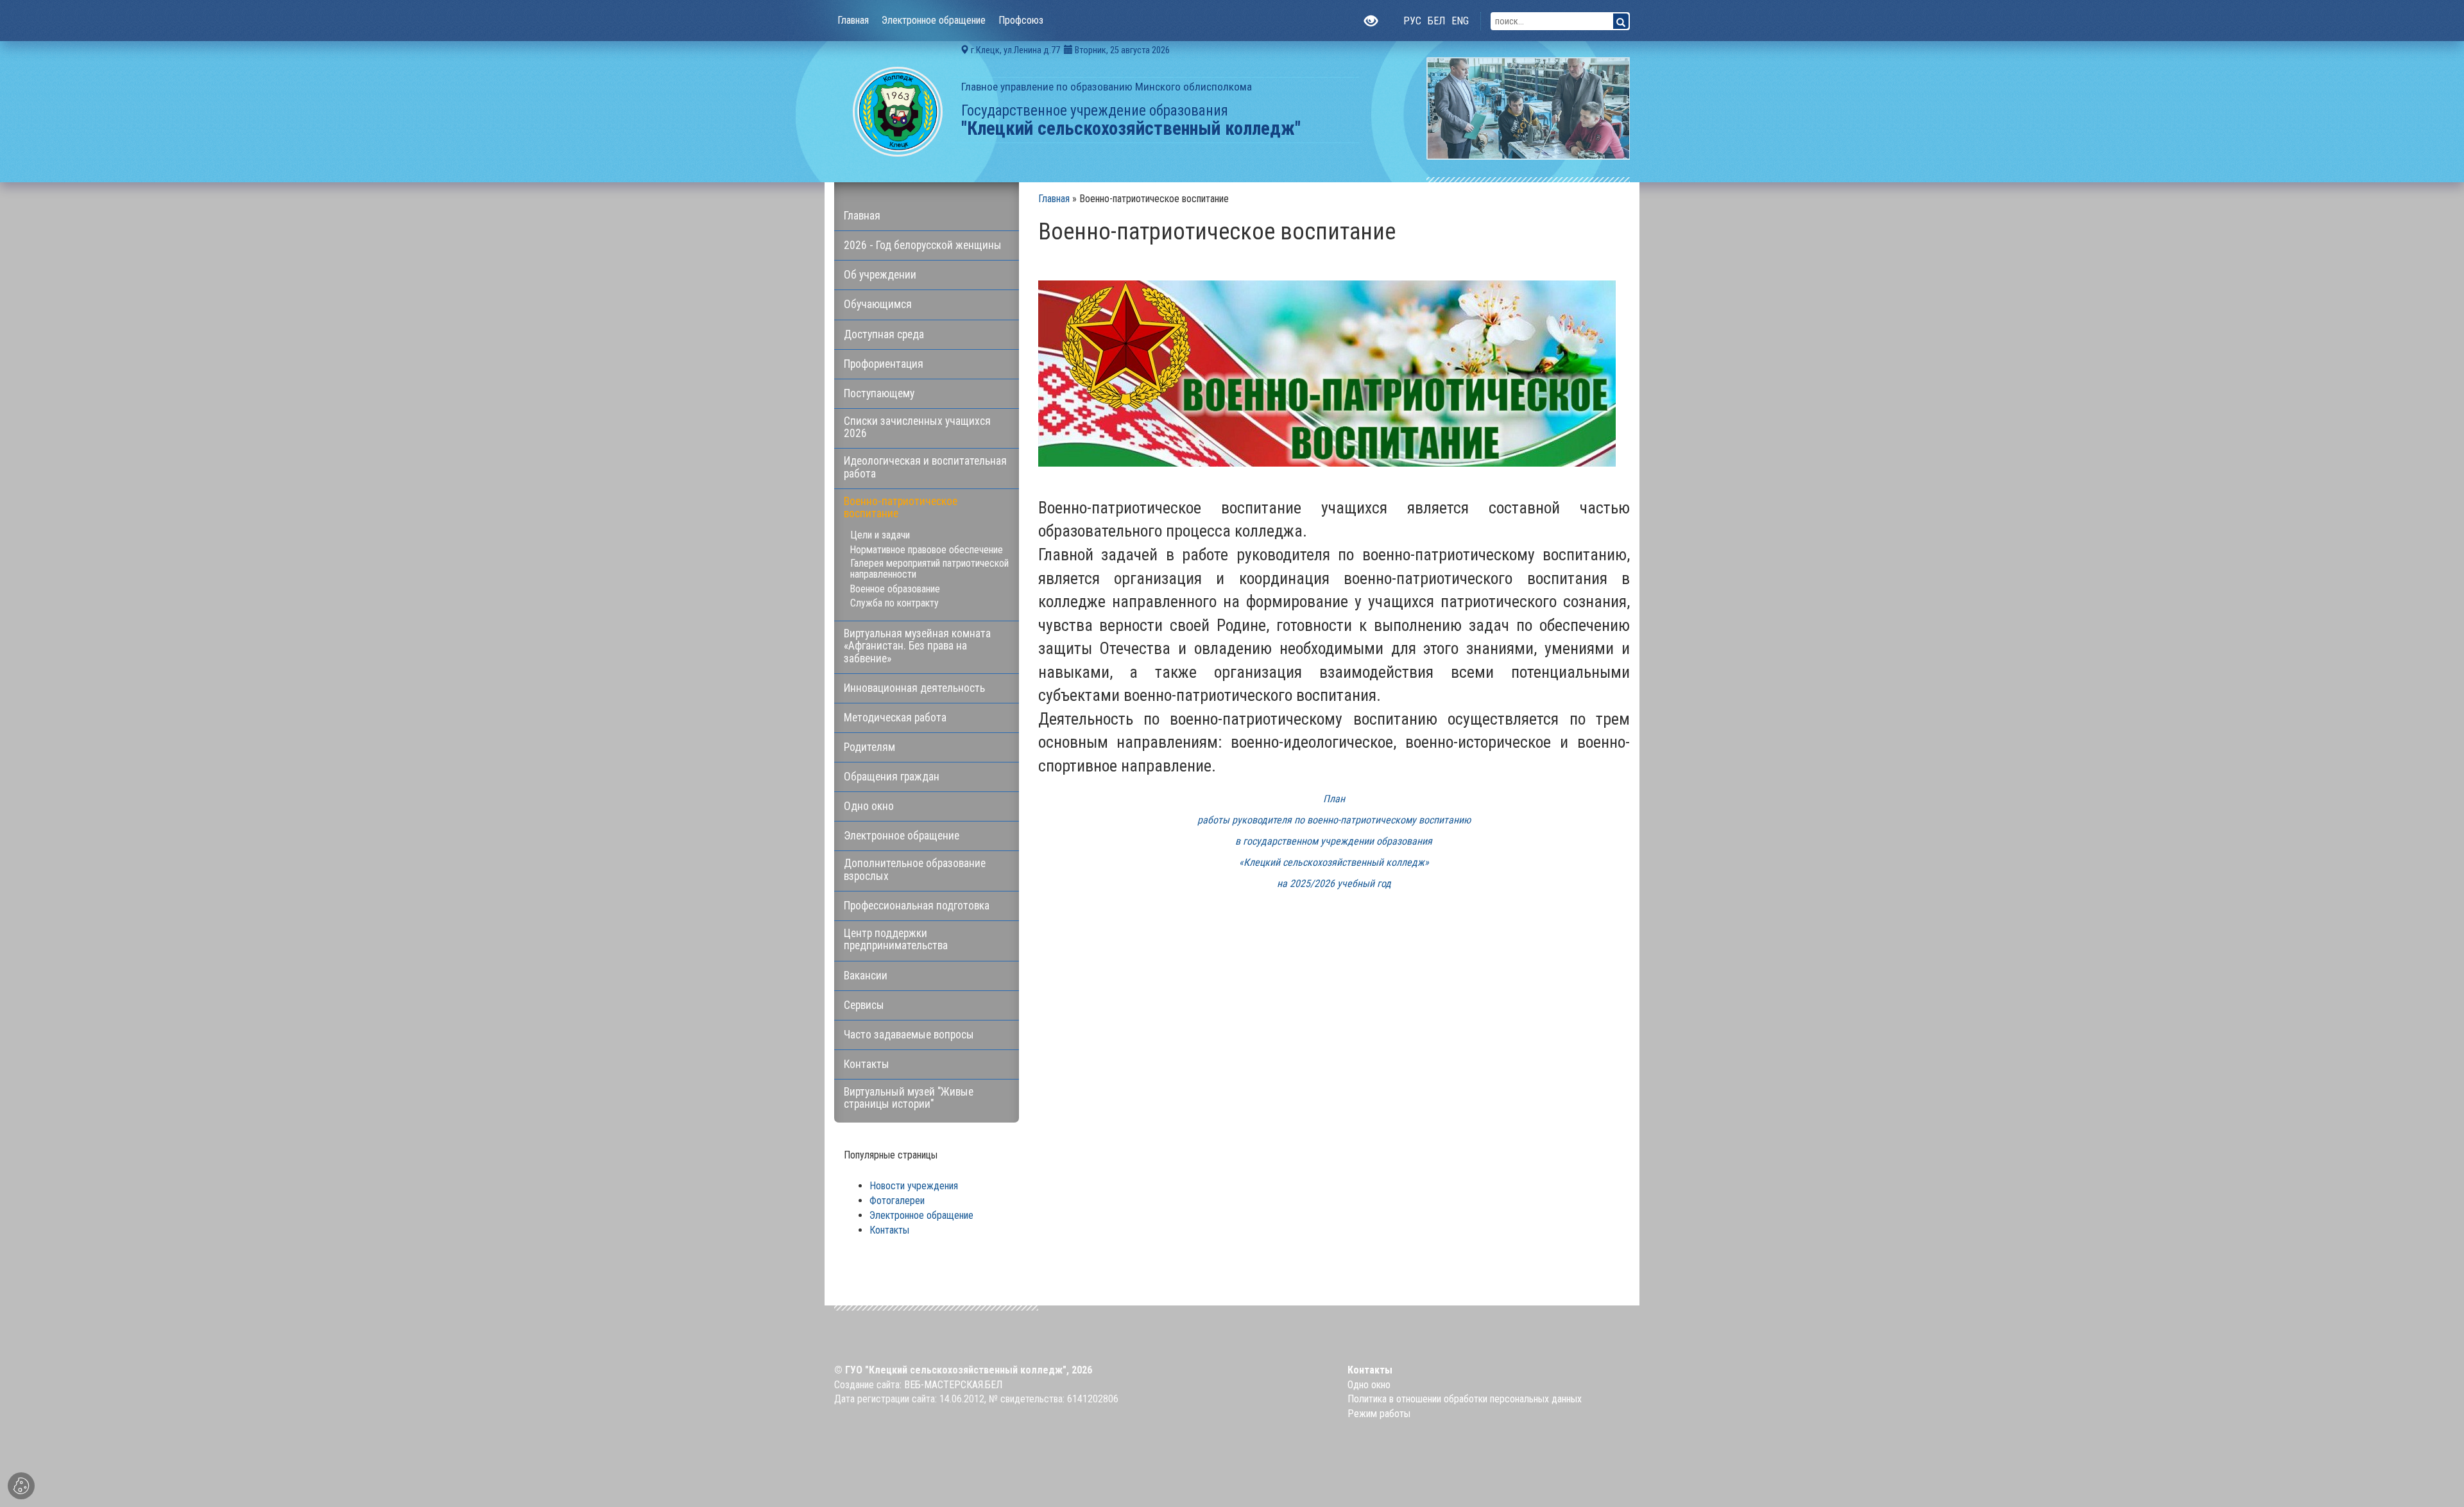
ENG (1460, 21)
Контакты (889, 1230)
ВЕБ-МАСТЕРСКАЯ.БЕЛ (953, 1385)
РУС (1412, 21)
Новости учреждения (914, 1186)
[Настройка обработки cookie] (21, 1486)
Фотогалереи (897, 1201)
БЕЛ (1436, 21)
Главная (1054, 199)
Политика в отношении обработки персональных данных (1465, 1399)
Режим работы (1379, 1414)
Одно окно (1369, 1385)
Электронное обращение (921, 1215)
